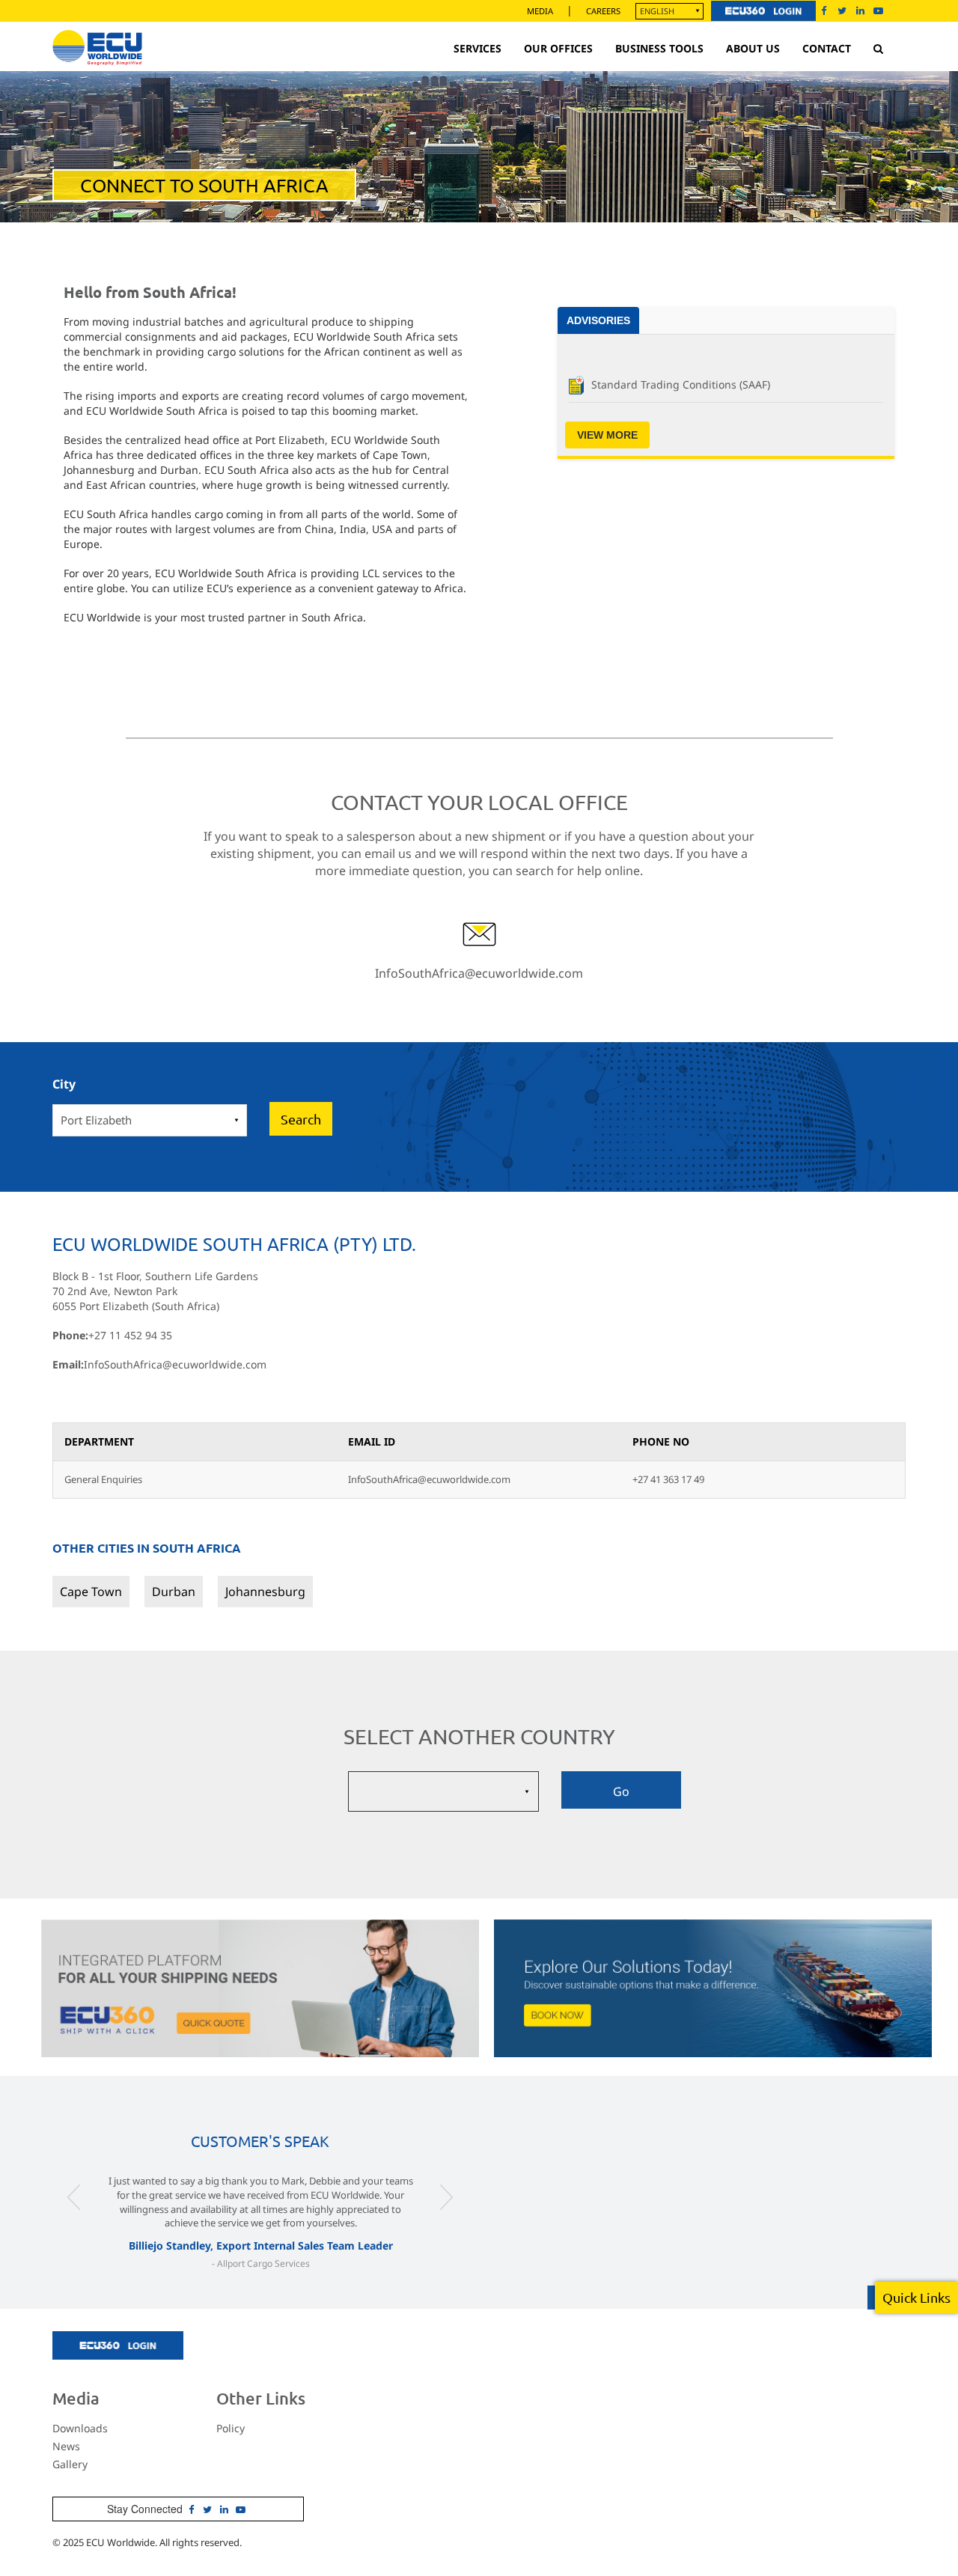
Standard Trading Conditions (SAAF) (681, 384)
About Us (753, 48)
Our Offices (558, 48)
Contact (827, 48)
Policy (231, 2428)
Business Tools (659, 48)
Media (540, 11)
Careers (603, 11)
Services (478, 48)
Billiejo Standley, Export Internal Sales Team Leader (261, 2245)
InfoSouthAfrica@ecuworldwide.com (479, 973)
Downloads (80, 2428)
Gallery (70, 2464)
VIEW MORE (607, 435)
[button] (74, 2227)
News (66, 2446)
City (64, 1084)
